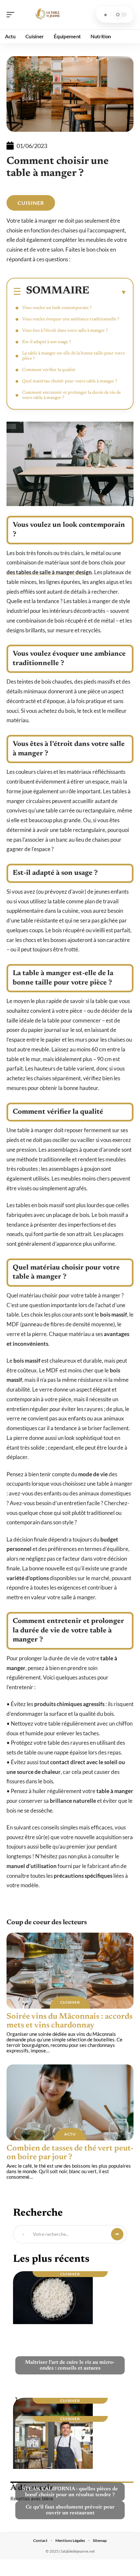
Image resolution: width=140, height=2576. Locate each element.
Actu (70, 2134)
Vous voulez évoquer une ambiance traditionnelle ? (71, 319)
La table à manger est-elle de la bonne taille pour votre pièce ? (73, 356)
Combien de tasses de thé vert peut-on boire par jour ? (70, 2153)
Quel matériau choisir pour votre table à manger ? (70, 381)
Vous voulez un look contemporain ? (57, 308)
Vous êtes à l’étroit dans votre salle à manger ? (65, 331)
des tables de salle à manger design (49, 572)
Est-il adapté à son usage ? (47, 342)
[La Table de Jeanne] (47, 15)
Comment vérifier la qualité (49, 370)
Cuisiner (31, 203)
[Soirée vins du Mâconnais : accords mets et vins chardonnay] (70, 1971)
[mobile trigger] (12, 15)
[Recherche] (105, 15)
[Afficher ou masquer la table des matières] (108, 292)
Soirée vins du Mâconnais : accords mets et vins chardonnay (70, 2021)
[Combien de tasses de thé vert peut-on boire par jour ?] (70, 2102)
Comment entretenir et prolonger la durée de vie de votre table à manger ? (71, 395)
